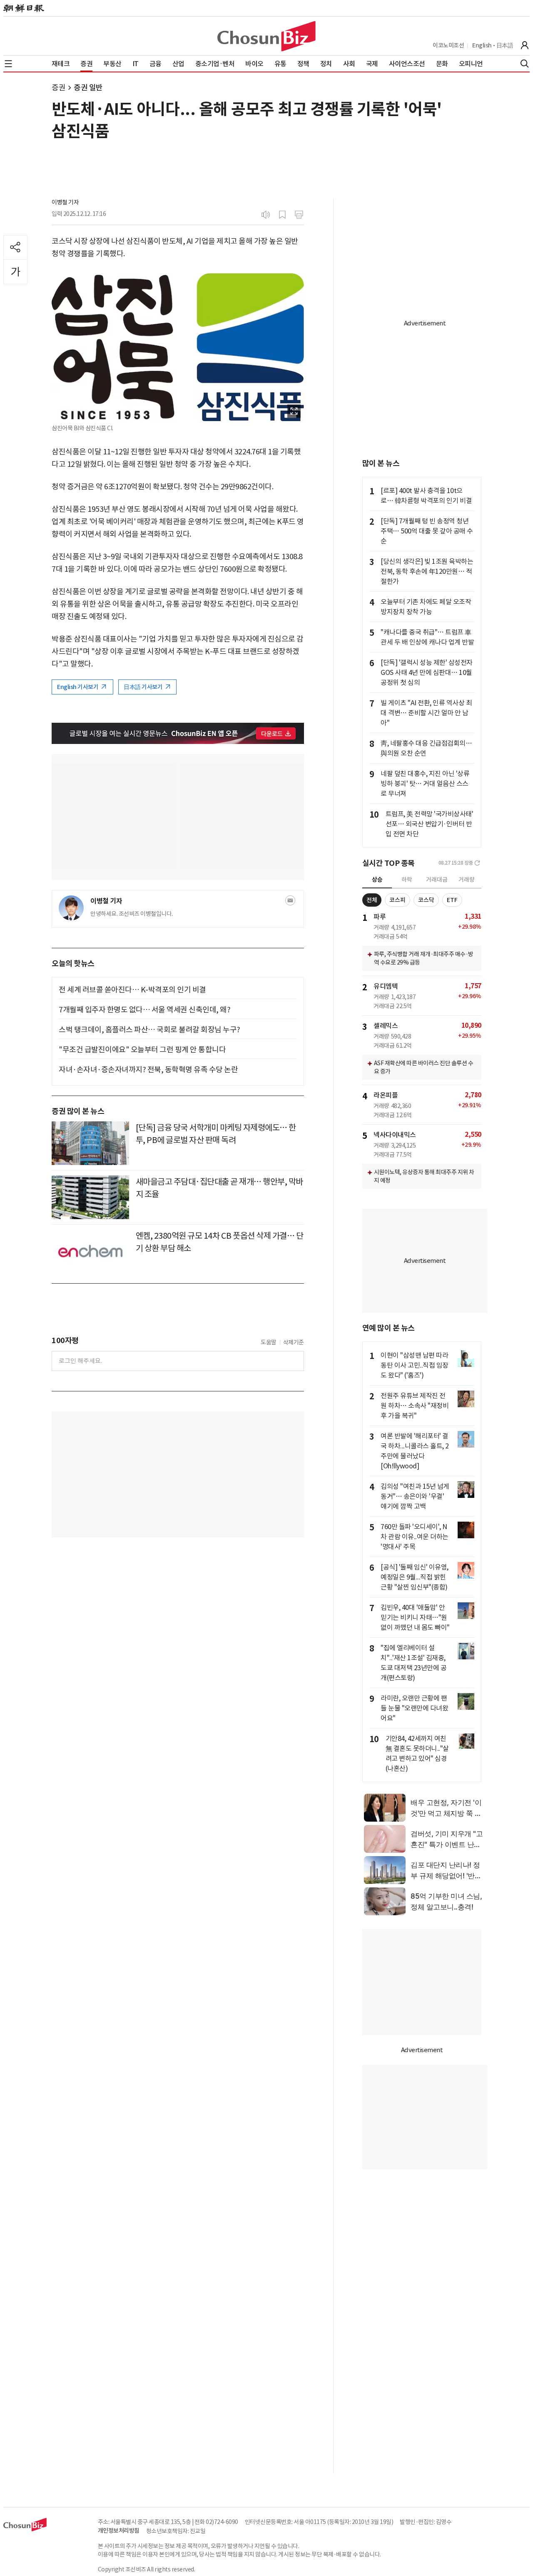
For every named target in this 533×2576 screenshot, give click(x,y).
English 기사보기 (78, 687)
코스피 (397, 900)
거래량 (467, 880)
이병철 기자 (65, 202)
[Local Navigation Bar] (8, 64)
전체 (372, 900)
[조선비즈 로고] (266, 36)
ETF (452, 900)
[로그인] (525, 45)
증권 (59, 88)
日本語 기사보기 (144, 687)
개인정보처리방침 (119, 2531)
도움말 (269, 1342)
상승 (377, 880)
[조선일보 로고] (24, 8)
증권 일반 (88, 88)
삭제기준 (294, 1342)
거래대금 (437, 880)
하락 (407, 880)
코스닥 (426, 900)
